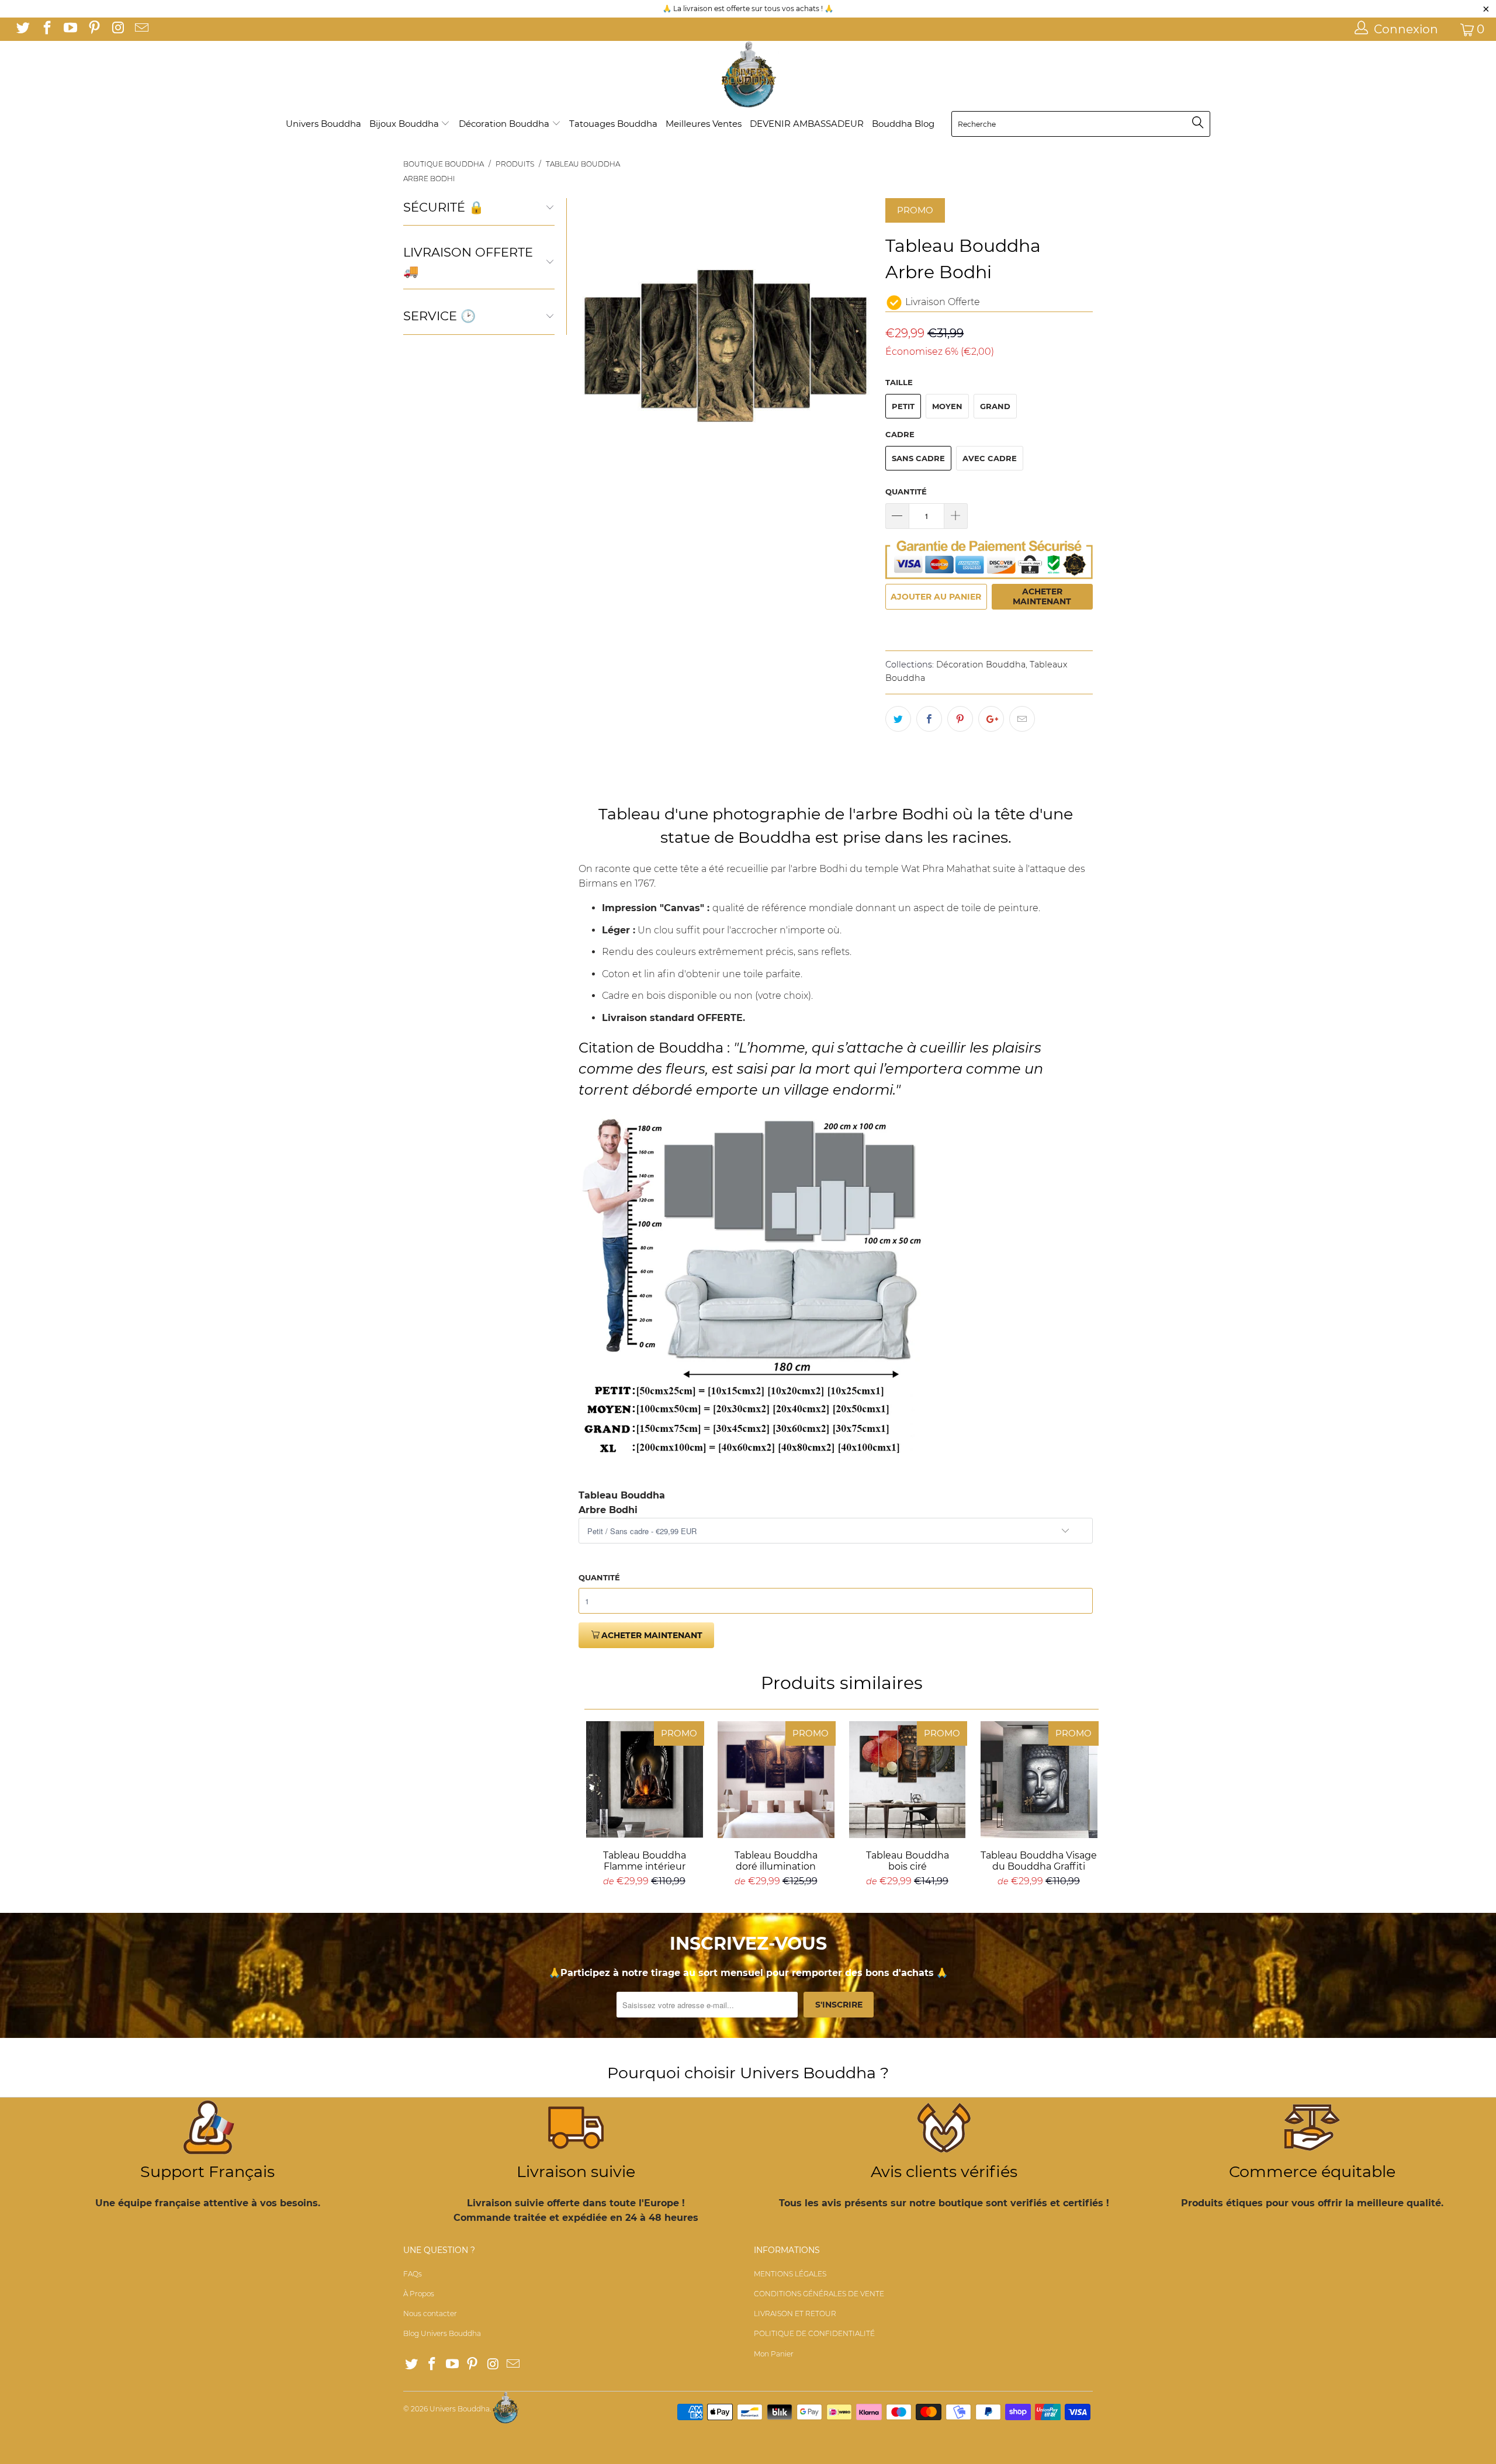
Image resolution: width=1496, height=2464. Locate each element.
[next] (858, 346)
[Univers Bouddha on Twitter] (22, 29)
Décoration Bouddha (505, 124)
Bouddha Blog (903, 124)
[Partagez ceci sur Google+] (991, 719)
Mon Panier (774, 2354)
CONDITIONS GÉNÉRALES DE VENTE (819, 2294)
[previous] (594, 346)
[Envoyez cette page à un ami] (1022, 719)
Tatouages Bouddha (613, 124)
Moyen (947, 406)
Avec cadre (990, 458)
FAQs (413, 2274)
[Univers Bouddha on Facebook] (46, 29)
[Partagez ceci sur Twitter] (898, 719)
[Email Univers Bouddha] (140, 29)
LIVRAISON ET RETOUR (795, 2314)
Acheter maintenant (1042, 596)
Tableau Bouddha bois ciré (907, 1780)
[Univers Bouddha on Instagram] (117, 29)
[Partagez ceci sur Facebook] (929, 719)
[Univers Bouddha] (748, 75)
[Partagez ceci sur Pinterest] (960, 719)
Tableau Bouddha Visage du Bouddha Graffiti (1039, 1780)
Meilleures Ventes (704, 124)
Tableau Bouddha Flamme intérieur (644, 1780)
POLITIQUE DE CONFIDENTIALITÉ (814, 2333)
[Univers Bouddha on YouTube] (70, 29)
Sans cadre (918, 458)
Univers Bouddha (323, 124)
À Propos (419, 2294)
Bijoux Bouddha (405, 124)
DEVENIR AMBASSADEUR (807, 124)
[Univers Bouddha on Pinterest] (93, 29)
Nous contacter (430, 2314)
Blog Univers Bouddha (442, 2333)
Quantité (906, 492)
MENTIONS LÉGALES (790, 2274)
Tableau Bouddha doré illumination (776, 1780)
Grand (995, 406)
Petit (903, 406)
